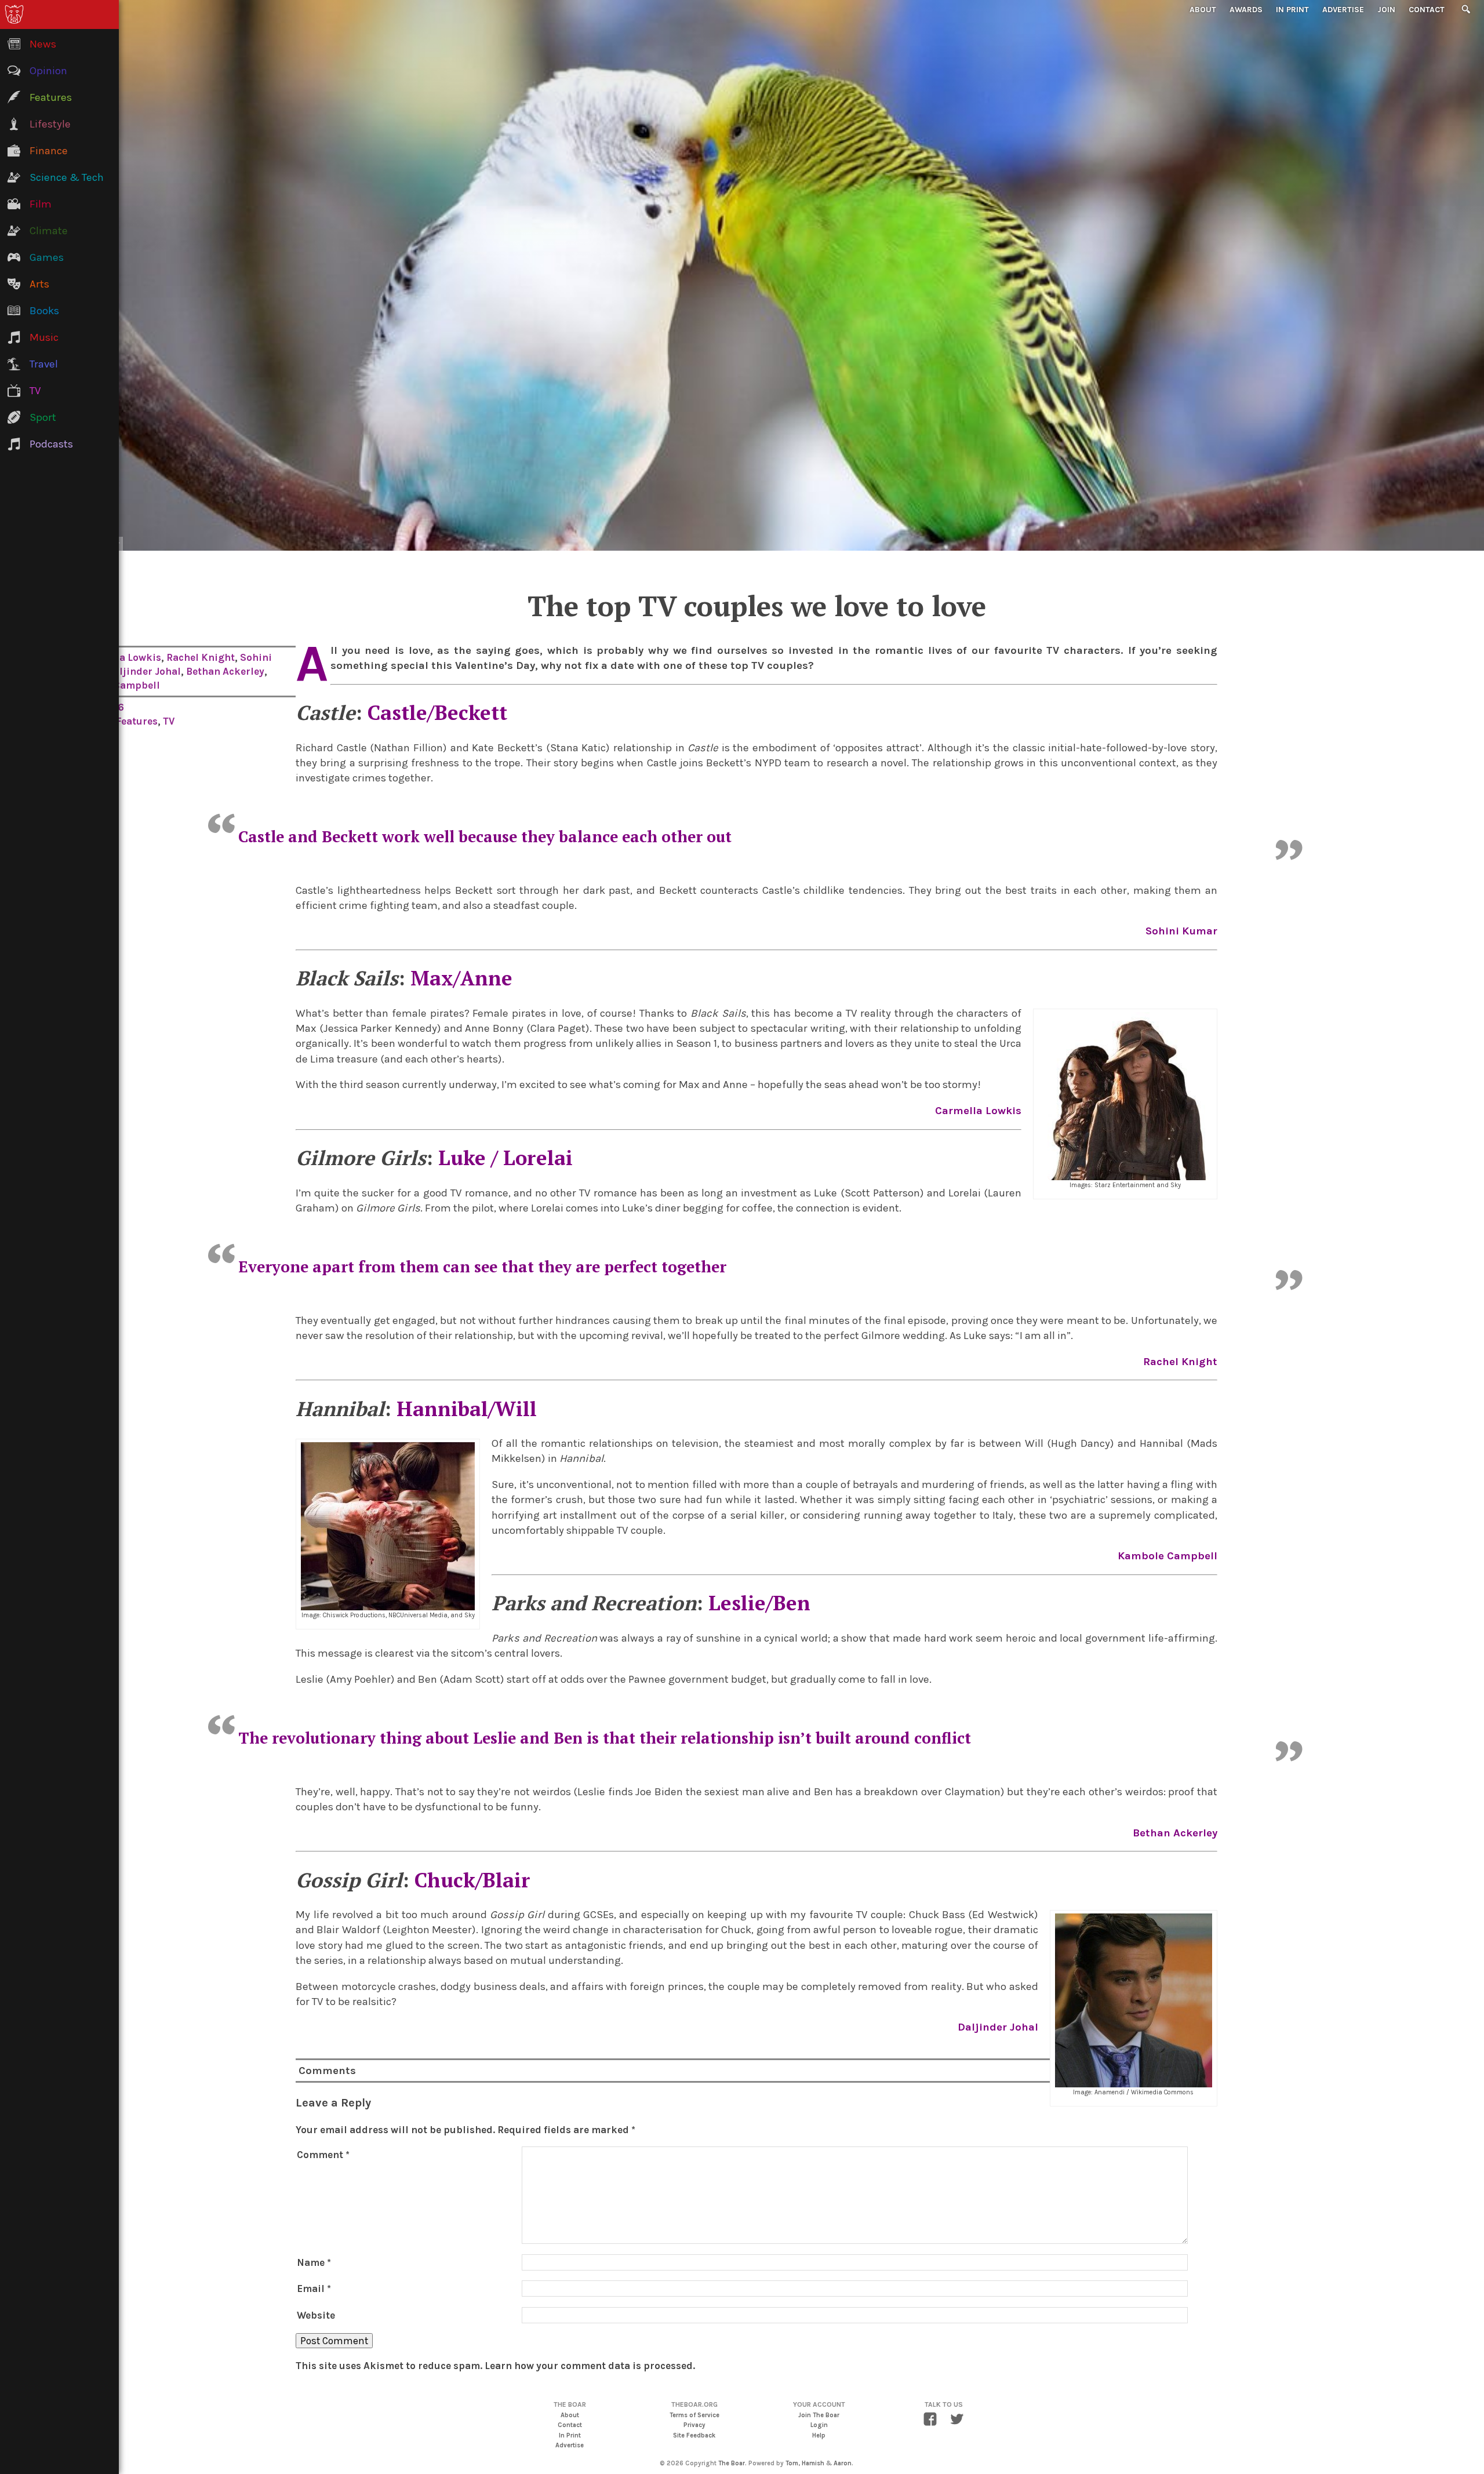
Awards (1246, 10)
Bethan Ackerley (225, 671)
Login (819, 2425)
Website (316, 2315)
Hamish (813, 2463)
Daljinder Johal (144, 671)
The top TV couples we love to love (757, 606)
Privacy (694, 2425)
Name (314, 2262)
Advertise (1343, 10)
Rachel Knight (201, 657)
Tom (792, 2463)
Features (137, 721)
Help (819, 2435)
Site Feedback (694, 2435)
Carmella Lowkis (121, 657)
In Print (1292, 10)
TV (169, 721)
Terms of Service (694, 2415)
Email (314, 2289)
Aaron (843, 2463)
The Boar (732, 2463)
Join (1386, 10)
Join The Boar (819, 2415)
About (1203, 10)
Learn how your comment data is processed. (590, 2366)
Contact (1427, 10)
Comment (323, 2155)
